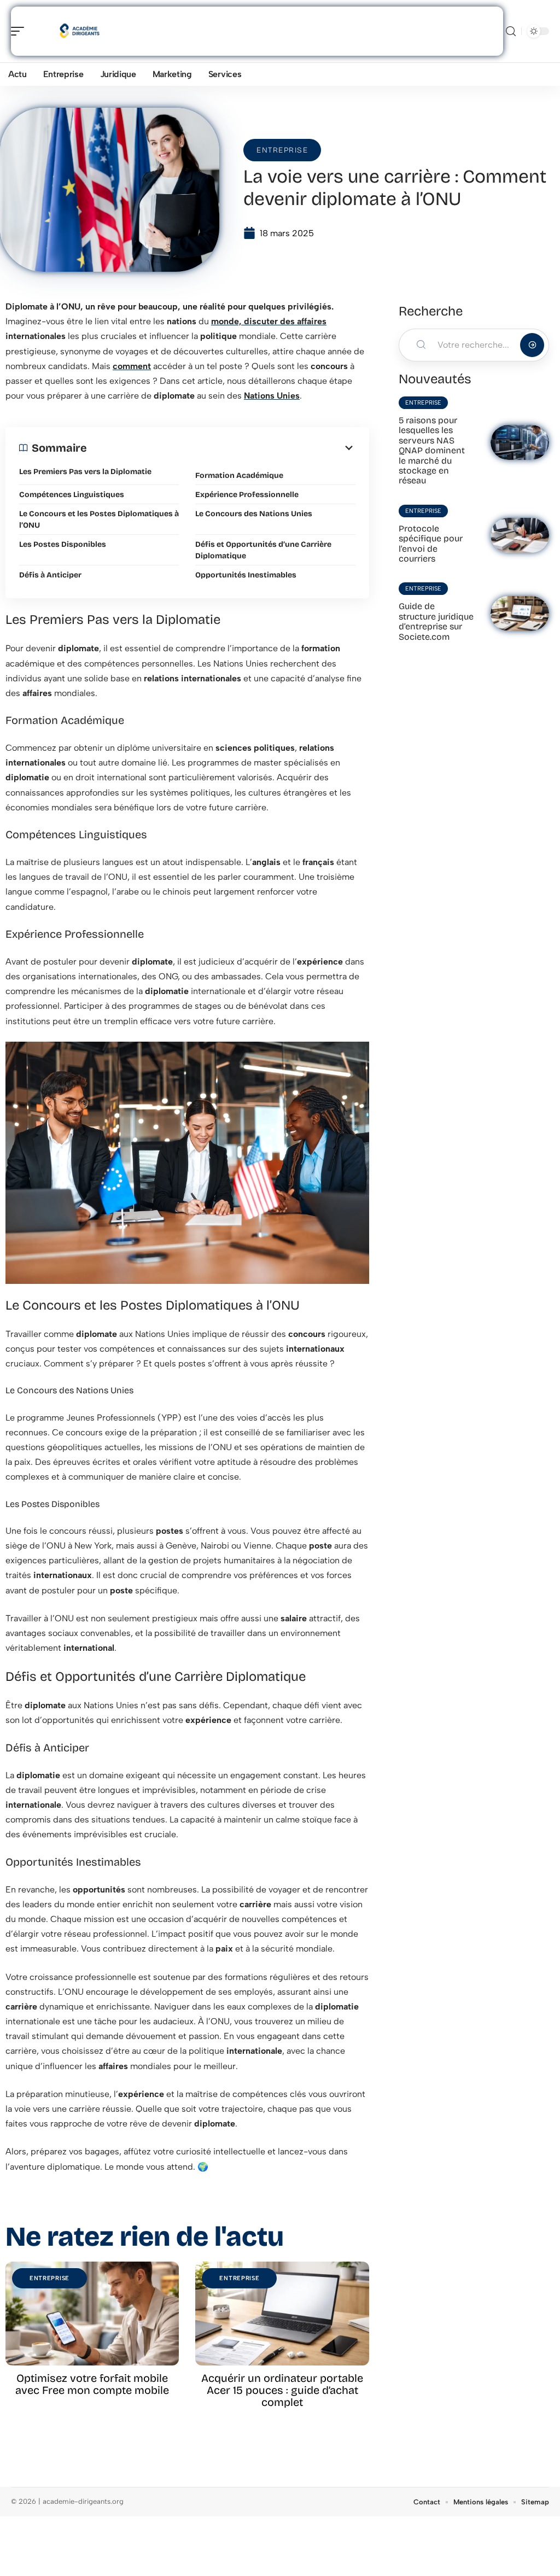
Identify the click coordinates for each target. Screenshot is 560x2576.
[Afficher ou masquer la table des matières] (221, 448)
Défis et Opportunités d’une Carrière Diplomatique (263, 550)
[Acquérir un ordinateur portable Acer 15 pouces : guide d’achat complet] (282, 2314)
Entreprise (282, 150)
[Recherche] (511, 31)
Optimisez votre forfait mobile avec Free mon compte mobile (92, 2384)
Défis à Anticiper (50, 575)
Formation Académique (239, 475)
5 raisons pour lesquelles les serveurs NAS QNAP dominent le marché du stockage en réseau (432, 450)
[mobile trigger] (20, 31)
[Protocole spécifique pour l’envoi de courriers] (520, 535)
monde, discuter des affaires (269, 321)
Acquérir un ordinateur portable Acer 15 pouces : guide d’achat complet (282, 2390)
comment (132, 366)
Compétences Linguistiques (72, 495)
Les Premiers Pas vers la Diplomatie (85, 472)
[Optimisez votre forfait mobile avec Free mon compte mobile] (92, 2314)
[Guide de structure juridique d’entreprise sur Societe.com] (520, 614)
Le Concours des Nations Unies (254, 514)
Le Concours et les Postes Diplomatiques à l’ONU (99, 519)
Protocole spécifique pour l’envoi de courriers (431, 544)
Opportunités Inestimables (246, 575)
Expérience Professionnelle (247, 495)
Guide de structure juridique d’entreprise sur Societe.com (436, 621)
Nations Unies (272, 396)
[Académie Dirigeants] (79, 31)
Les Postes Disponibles (63, 544)
